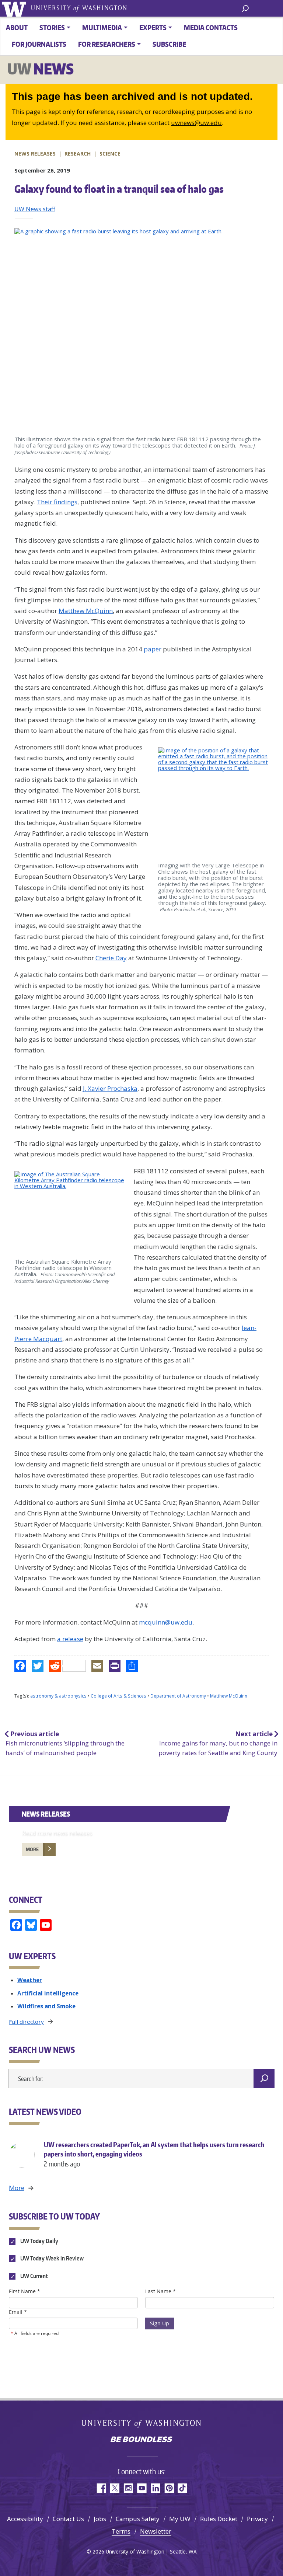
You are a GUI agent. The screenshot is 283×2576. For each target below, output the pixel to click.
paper (153, 649)
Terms (121, 2531)
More (32, 1849)
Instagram (128, 2488)
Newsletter (156, 2531)
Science (110, 154)
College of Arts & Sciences (118, 1696)
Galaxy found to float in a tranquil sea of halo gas (119, 189)
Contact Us (68, 2519)
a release (70, 1639)
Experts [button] (153, 27)
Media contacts (211, 27)
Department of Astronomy (178, 1696)
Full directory (26, 2022)
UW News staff (35, 209)
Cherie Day (111, 958)
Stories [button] (52, 27)
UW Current (34, 2276)
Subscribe (169, 44)
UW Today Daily (39, 2241)
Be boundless (141, 2440)
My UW (180, 2519)
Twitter (114, 2488)
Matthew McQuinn (86, 611)
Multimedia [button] (102, 27)
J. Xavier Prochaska (110, 1088)
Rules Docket (219, 2519)
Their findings (57, 502)
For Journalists (39, 44)
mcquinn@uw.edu (166, 1622)
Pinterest (169, 2488)
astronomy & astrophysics (58, 1696)
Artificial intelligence (48, 1993)
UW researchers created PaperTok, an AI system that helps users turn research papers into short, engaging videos (154, 2154)
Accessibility (25, 2519)
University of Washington (15, 8)
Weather (30, 1980)
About (17, 27)
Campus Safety (138, 2519)
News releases (35, 154)
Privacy (257, 2519)
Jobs (100, 2519)
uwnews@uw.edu (196, 123)
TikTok (183, 2488)
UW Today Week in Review (51, 2259)
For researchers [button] (107, 44)
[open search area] (245, 8)
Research (78, 154)
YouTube (142, 2488)
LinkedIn (155, 2488)
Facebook (101, 2488)
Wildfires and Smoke (46, 2006)
